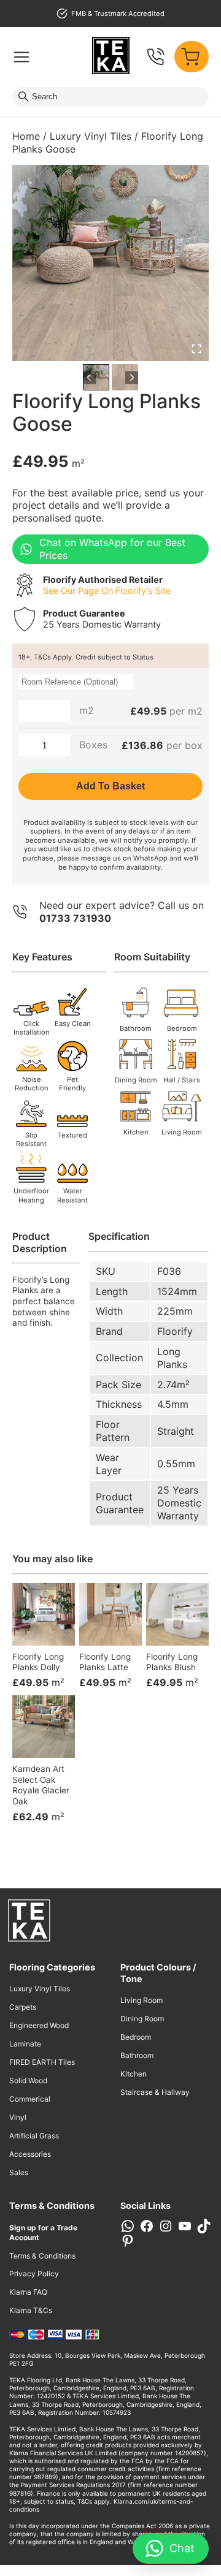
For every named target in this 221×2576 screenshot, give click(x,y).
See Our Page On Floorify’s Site (107, 591)
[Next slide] (132, 377)
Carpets (23, 2007)
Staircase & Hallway (155, 2092)
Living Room (142, 2000)
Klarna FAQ (28, 2292)
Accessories (30, 2154)
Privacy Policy (34, 2274)
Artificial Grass (34, 2136)
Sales (19, 2172)
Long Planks (172, 1358)
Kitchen (134, 2074)
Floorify (175, 1331)
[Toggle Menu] (21, 57)
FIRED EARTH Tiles (42, 2062)
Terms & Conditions (42, 2256)
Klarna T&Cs (31, 2310)
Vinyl (18, 2117)
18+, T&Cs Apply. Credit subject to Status (86, 657)
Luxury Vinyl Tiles (91, 136)
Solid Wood (28, 2080)
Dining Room (142, 2019)
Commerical (30, 2099)
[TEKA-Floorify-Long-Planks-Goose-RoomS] (110, 263)
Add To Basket (110, 786)
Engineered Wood (39, 2025)
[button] (96, 377)
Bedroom (136, 2037)
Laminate (25, 2044)
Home (26, 136)
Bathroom (137, 2055)
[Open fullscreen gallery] (196, 349)
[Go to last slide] (89, 377)
